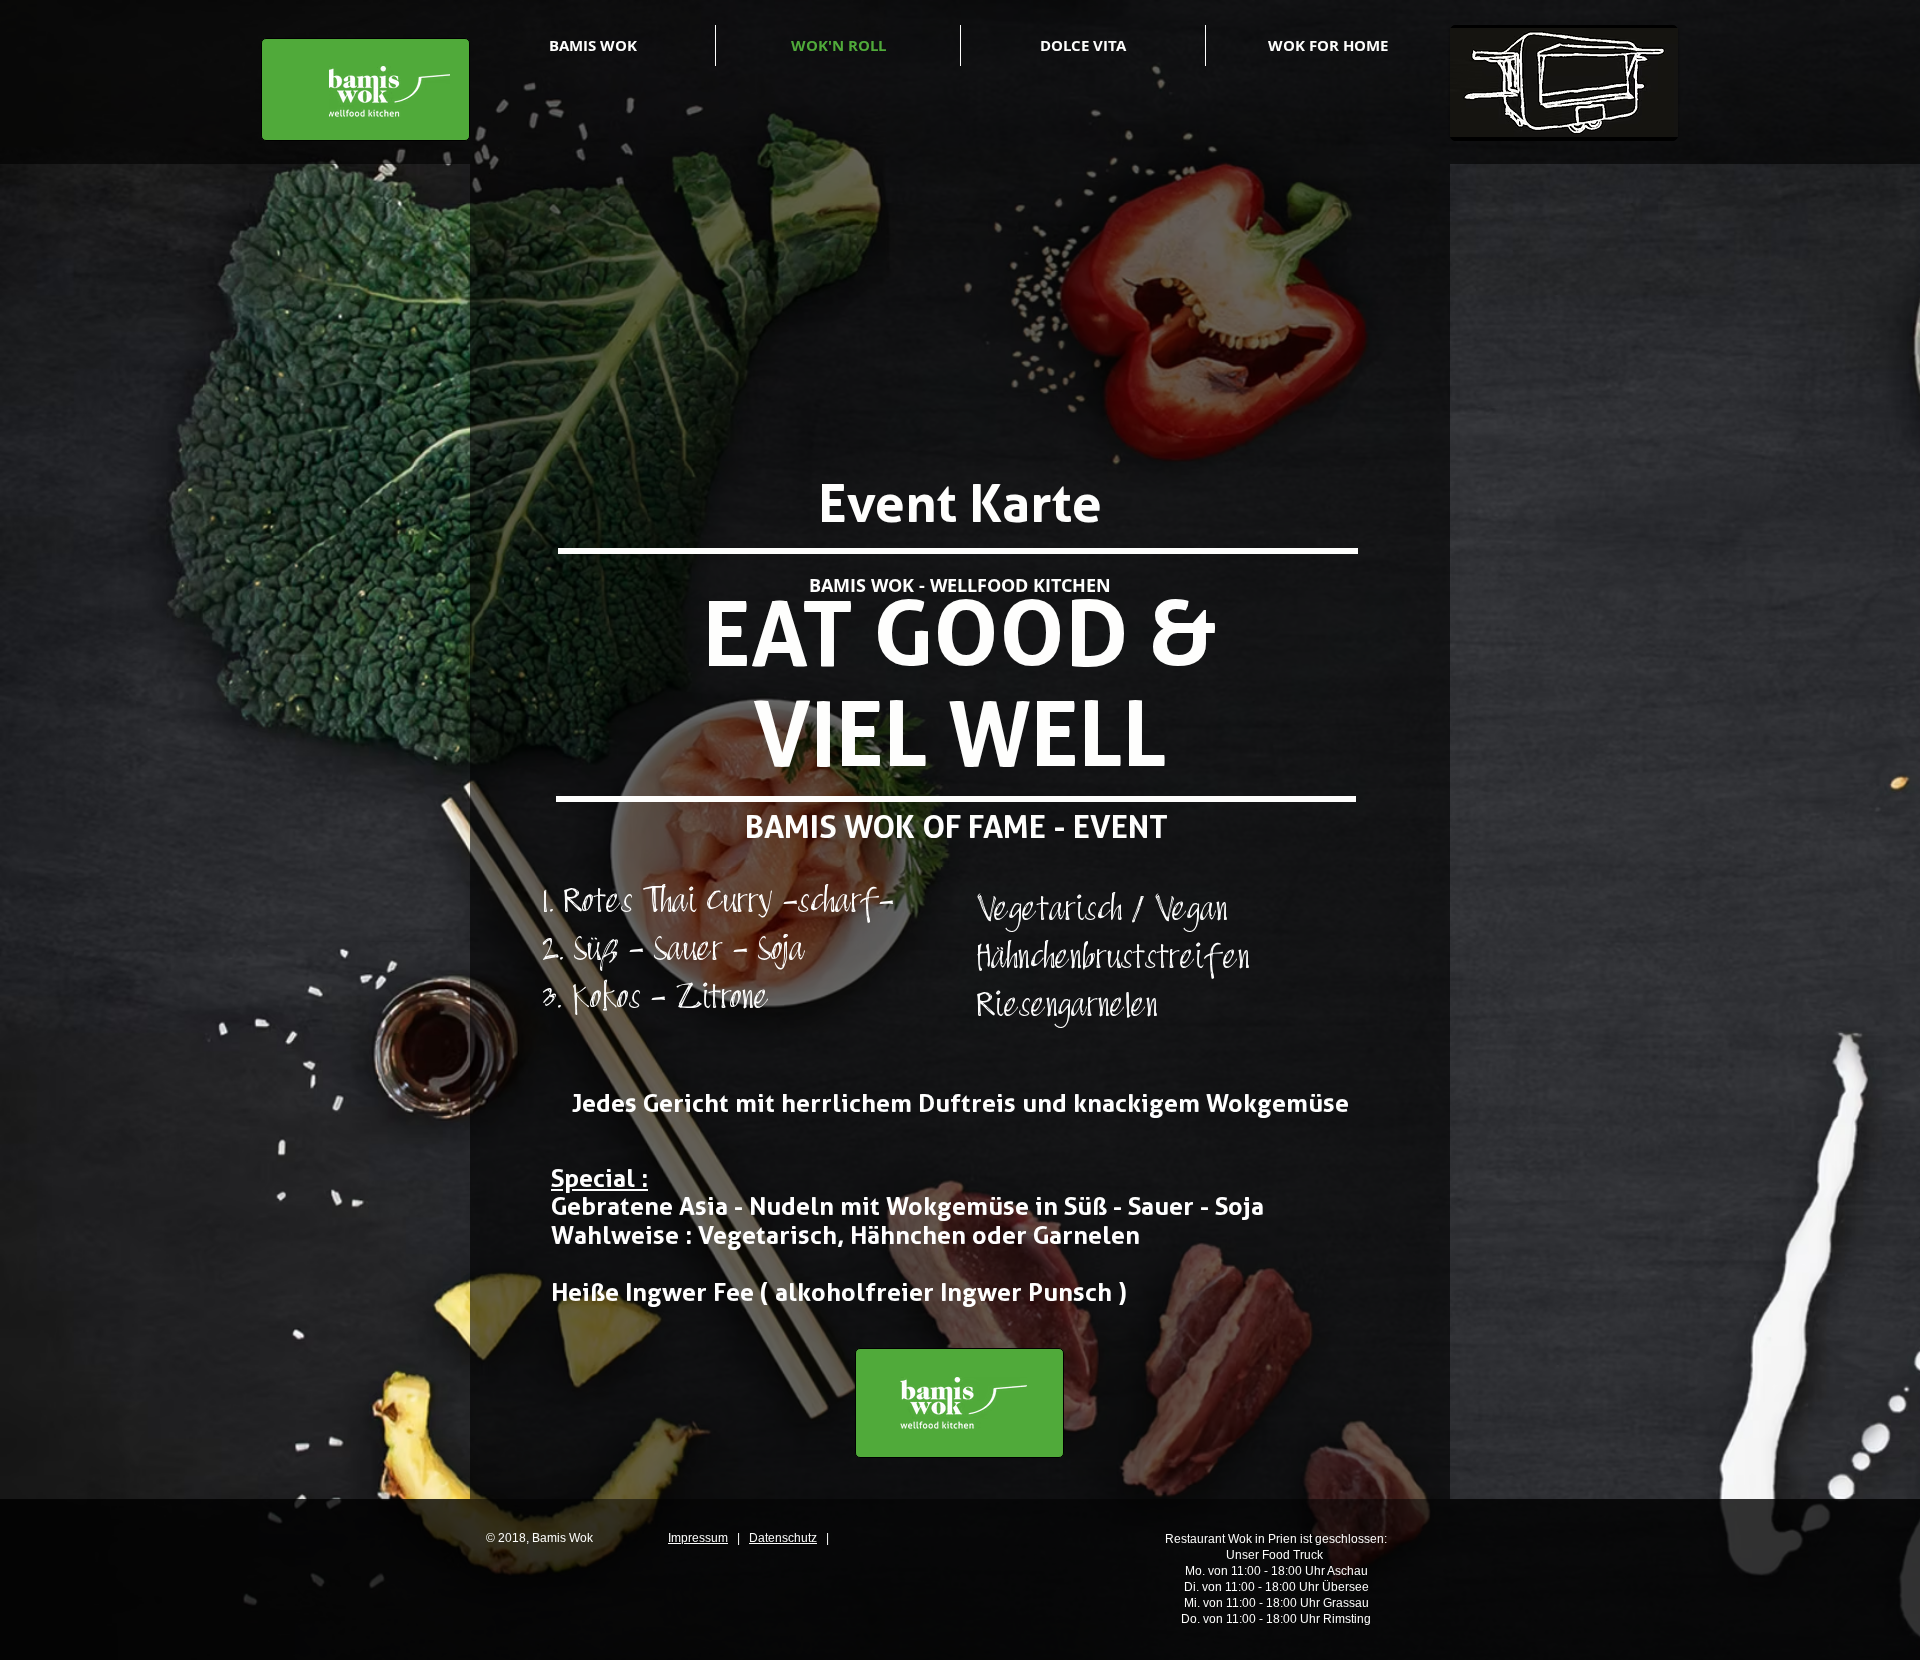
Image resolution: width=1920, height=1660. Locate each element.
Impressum (698, 1538)
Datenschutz (783, 1538)
